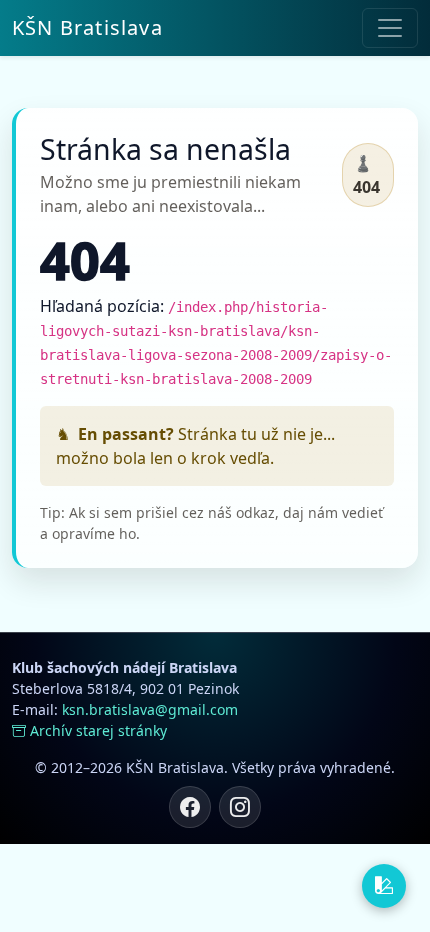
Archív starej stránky (98, 730)
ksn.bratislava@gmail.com (150, 709)
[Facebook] (190, 807)
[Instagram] (240, 807)
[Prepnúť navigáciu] (390, 28)
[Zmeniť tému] (384, 886)
